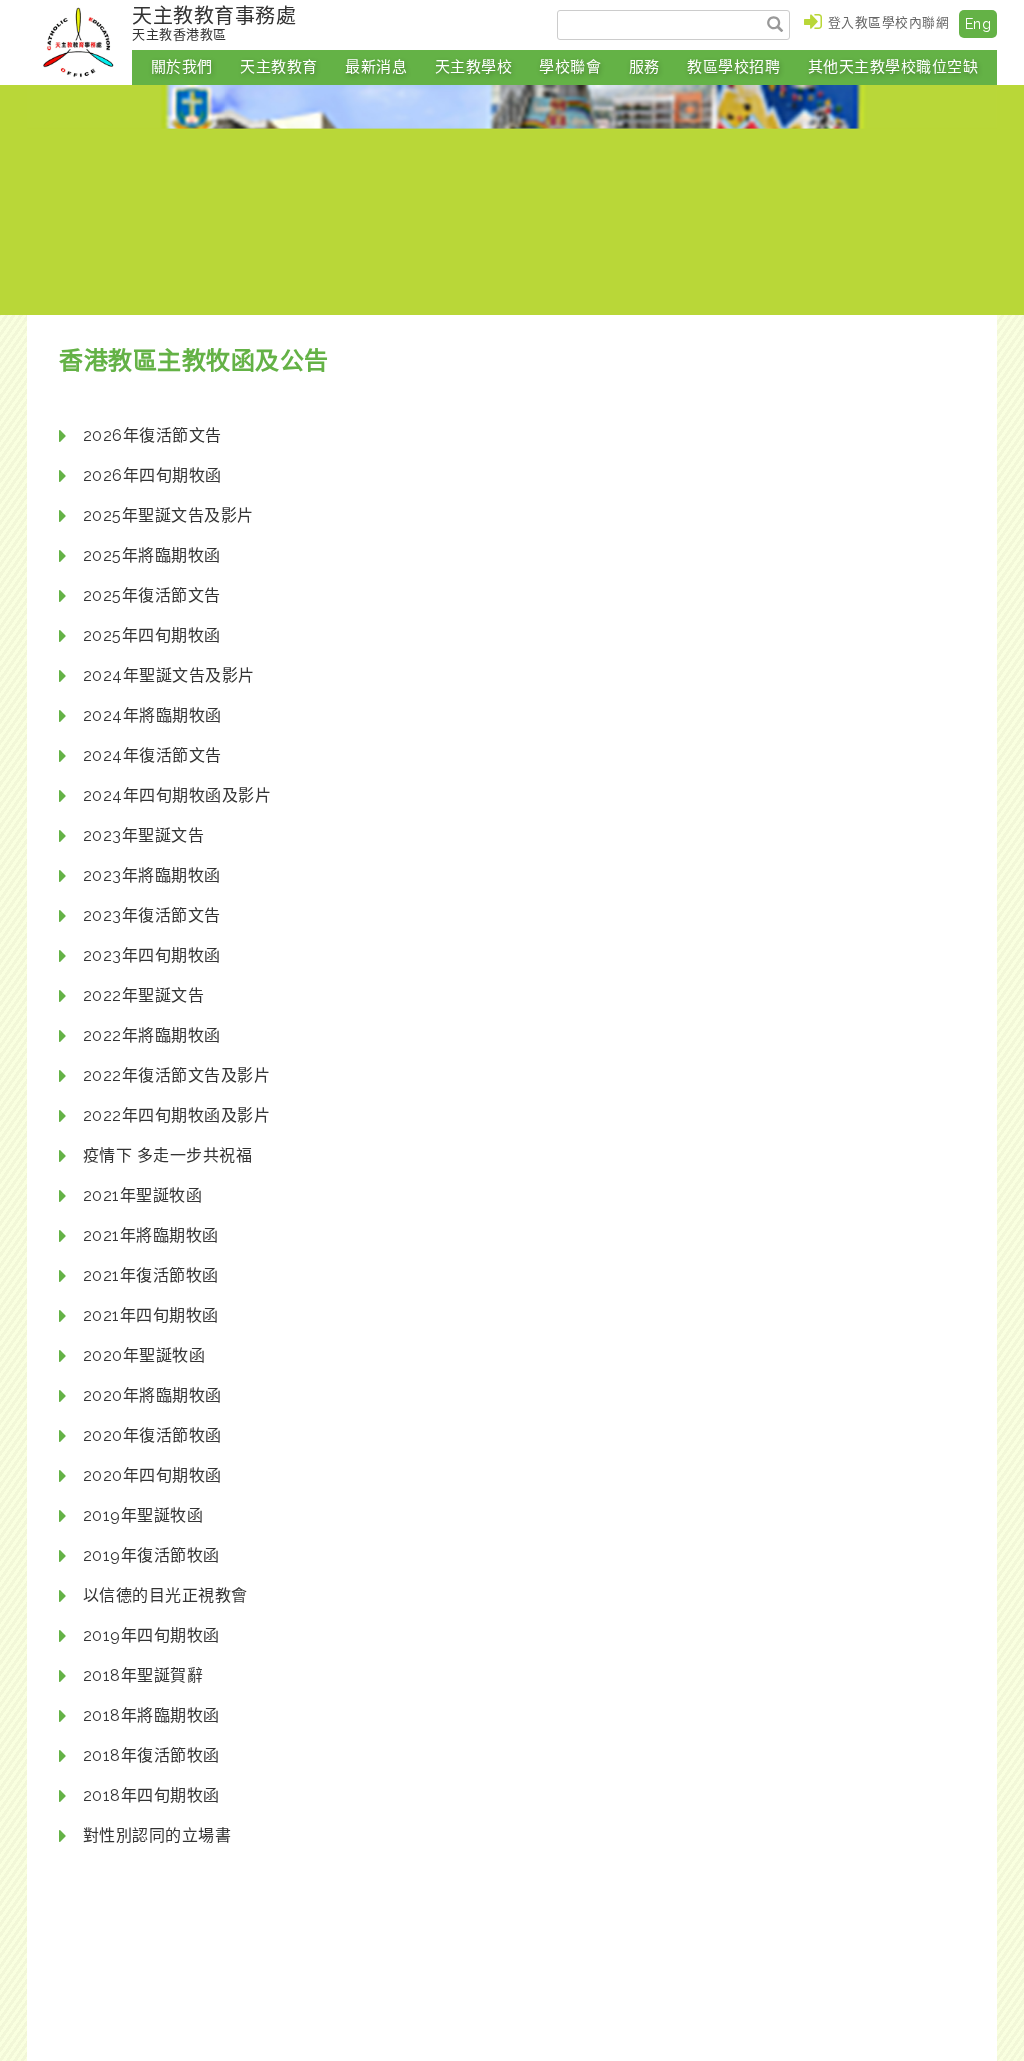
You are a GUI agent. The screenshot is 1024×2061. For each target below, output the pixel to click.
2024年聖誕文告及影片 (169, 675)
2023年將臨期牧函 (152, 875)
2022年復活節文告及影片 (177, 1075)
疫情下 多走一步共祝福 (168, 1155)
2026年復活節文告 (152, 435)
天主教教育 (279, 67)
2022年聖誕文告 (144, 995)
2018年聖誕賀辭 (143, 1675)
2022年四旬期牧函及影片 (177, 1115)
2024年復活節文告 (152, 755)
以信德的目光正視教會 (165, 1595)
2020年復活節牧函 (152, 1435)
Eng (978, 23)
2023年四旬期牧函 (152, 955)
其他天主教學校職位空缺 (893, 67)
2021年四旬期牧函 (151, 1315)
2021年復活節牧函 (151, 1275)
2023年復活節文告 (152, 915)
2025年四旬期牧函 (152, 635)
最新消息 (376, 67)
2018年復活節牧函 (151, 1755)
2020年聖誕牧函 (144, 1355)
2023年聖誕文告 (144, 835)
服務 (644, 67)
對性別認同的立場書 (157, 1835)
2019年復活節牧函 (151, 1555)
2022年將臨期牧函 (152, 1035)
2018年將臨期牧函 (151, 1715)
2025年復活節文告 (152, 595)
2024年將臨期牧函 (152, 715)
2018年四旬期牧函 (151, 1795)
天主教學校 (474, 67)
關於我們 (182, 67)
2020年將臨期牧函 (152, 1395)
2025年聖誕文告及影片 (168, 515)
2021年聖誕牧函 (143, 1195)
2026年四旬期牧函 (152, 475)
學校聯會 (570, 67)
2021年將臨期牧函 (151, 1235)
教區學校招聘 (733, 67)
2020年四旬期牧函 (152, 1475)
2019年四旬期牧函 (151, 1635)
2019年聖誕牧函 (143, 1515)
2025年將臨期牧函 (152, 555)
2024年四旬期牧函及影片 (177, 795)
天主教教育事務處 (214, 23)
